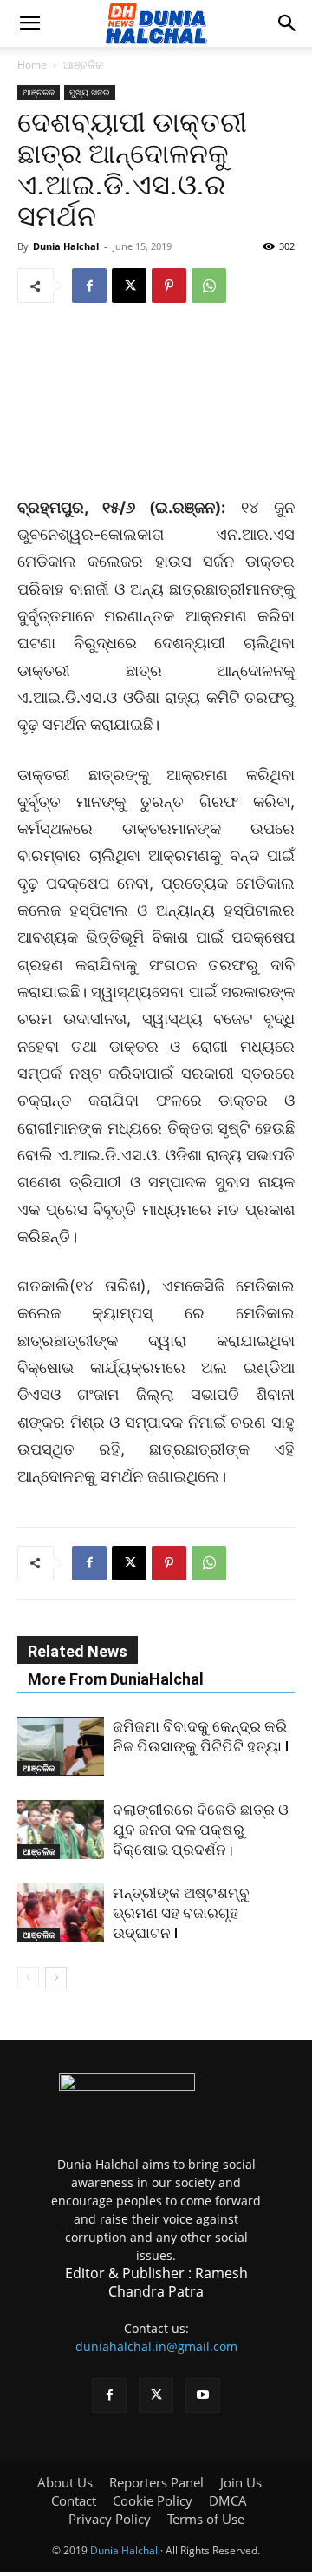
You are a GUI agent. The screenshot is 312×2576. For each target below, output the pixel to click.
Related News (78, 1651)
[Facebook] (89, 286)
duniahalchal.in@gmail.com (156, 2346)
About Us (65, 2482)
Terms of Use (206, 2519)
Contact (74, 2500)
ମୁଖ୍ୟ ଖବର (90, 92)
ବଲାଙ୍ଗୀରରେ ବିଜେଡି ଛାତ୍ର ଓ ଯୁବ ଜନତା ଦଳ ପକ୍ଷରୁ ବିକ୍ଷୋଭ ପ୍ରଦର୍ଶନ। (201, 1830)
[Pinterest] (169, 286)
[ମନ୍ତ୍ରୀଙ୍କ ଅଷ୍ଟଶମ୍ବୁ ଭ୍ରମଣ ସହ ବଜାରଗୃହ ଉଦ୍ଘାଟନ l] (61, 1913)
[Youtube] (203, 2395)
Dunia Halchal (66, 246)
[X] (129, 286)
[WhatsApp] (209, 286)
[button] (29, 23)
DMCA (228, 2500)
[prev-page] (28, 1978)
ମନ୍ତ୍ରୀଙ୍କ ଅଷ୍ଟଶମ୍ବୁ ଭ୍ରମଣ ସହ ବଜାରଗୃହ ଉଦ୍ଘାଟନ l (181, 1913)
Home (32, 65)
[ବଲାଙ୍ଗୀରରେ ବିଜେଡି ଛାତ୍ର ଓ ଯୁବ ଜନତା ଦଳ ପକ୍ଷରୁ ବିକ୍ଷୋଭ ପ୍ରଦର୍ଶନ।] (61, 1830)
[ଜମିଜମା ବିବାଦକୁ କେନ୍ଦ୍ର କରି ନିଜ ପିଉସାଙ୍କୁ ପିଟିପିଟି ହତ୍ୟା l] (61, 1747)
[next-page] (56, 1978)
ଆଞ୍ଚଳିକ (83, 65)
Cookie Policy (153, 2500)
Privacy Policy (110, 2519)
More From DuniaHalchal (116, 1679)
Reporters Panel (156, 2482)
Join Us (241, 2482)
